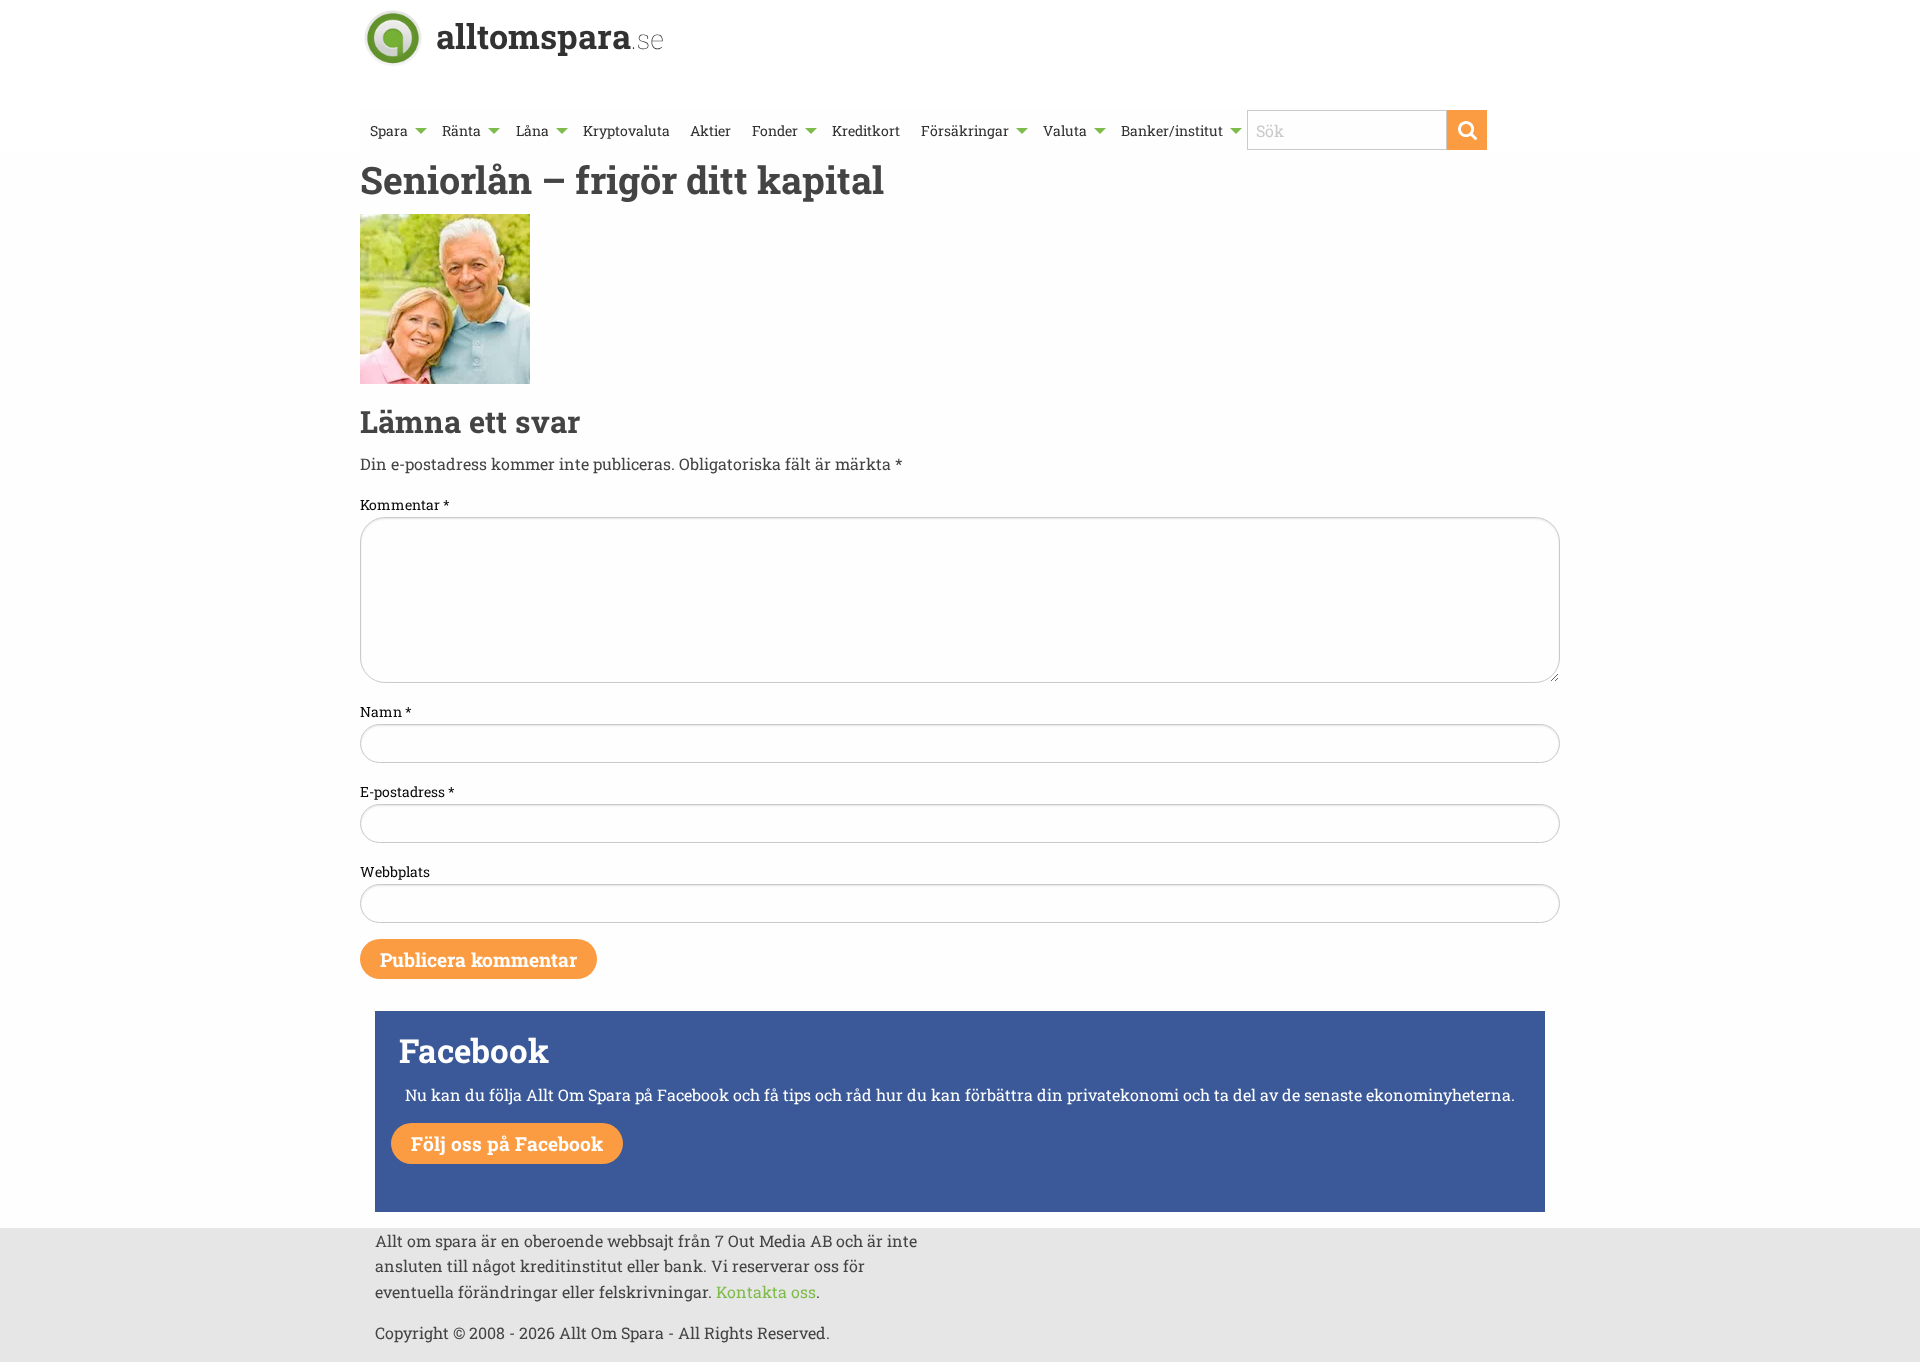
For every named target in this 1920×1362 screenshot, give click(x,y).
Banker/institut (1172, 130)
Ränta (461, 130)
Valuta (1065, 130)
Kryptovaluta (626, 130)
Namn (386, 711)
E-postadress (407, 791)
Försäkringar (965, 130)
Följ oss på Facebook (507, 1143)
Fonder (775, 130)
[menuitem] (396, 130)
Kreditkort (866, 130)
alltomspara (550, 35)
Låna (532, 130)
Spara (389, 130)
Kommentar (405, 504)
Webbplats (395, 871)
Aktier (710, 130)
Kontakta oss (766, 1291)
